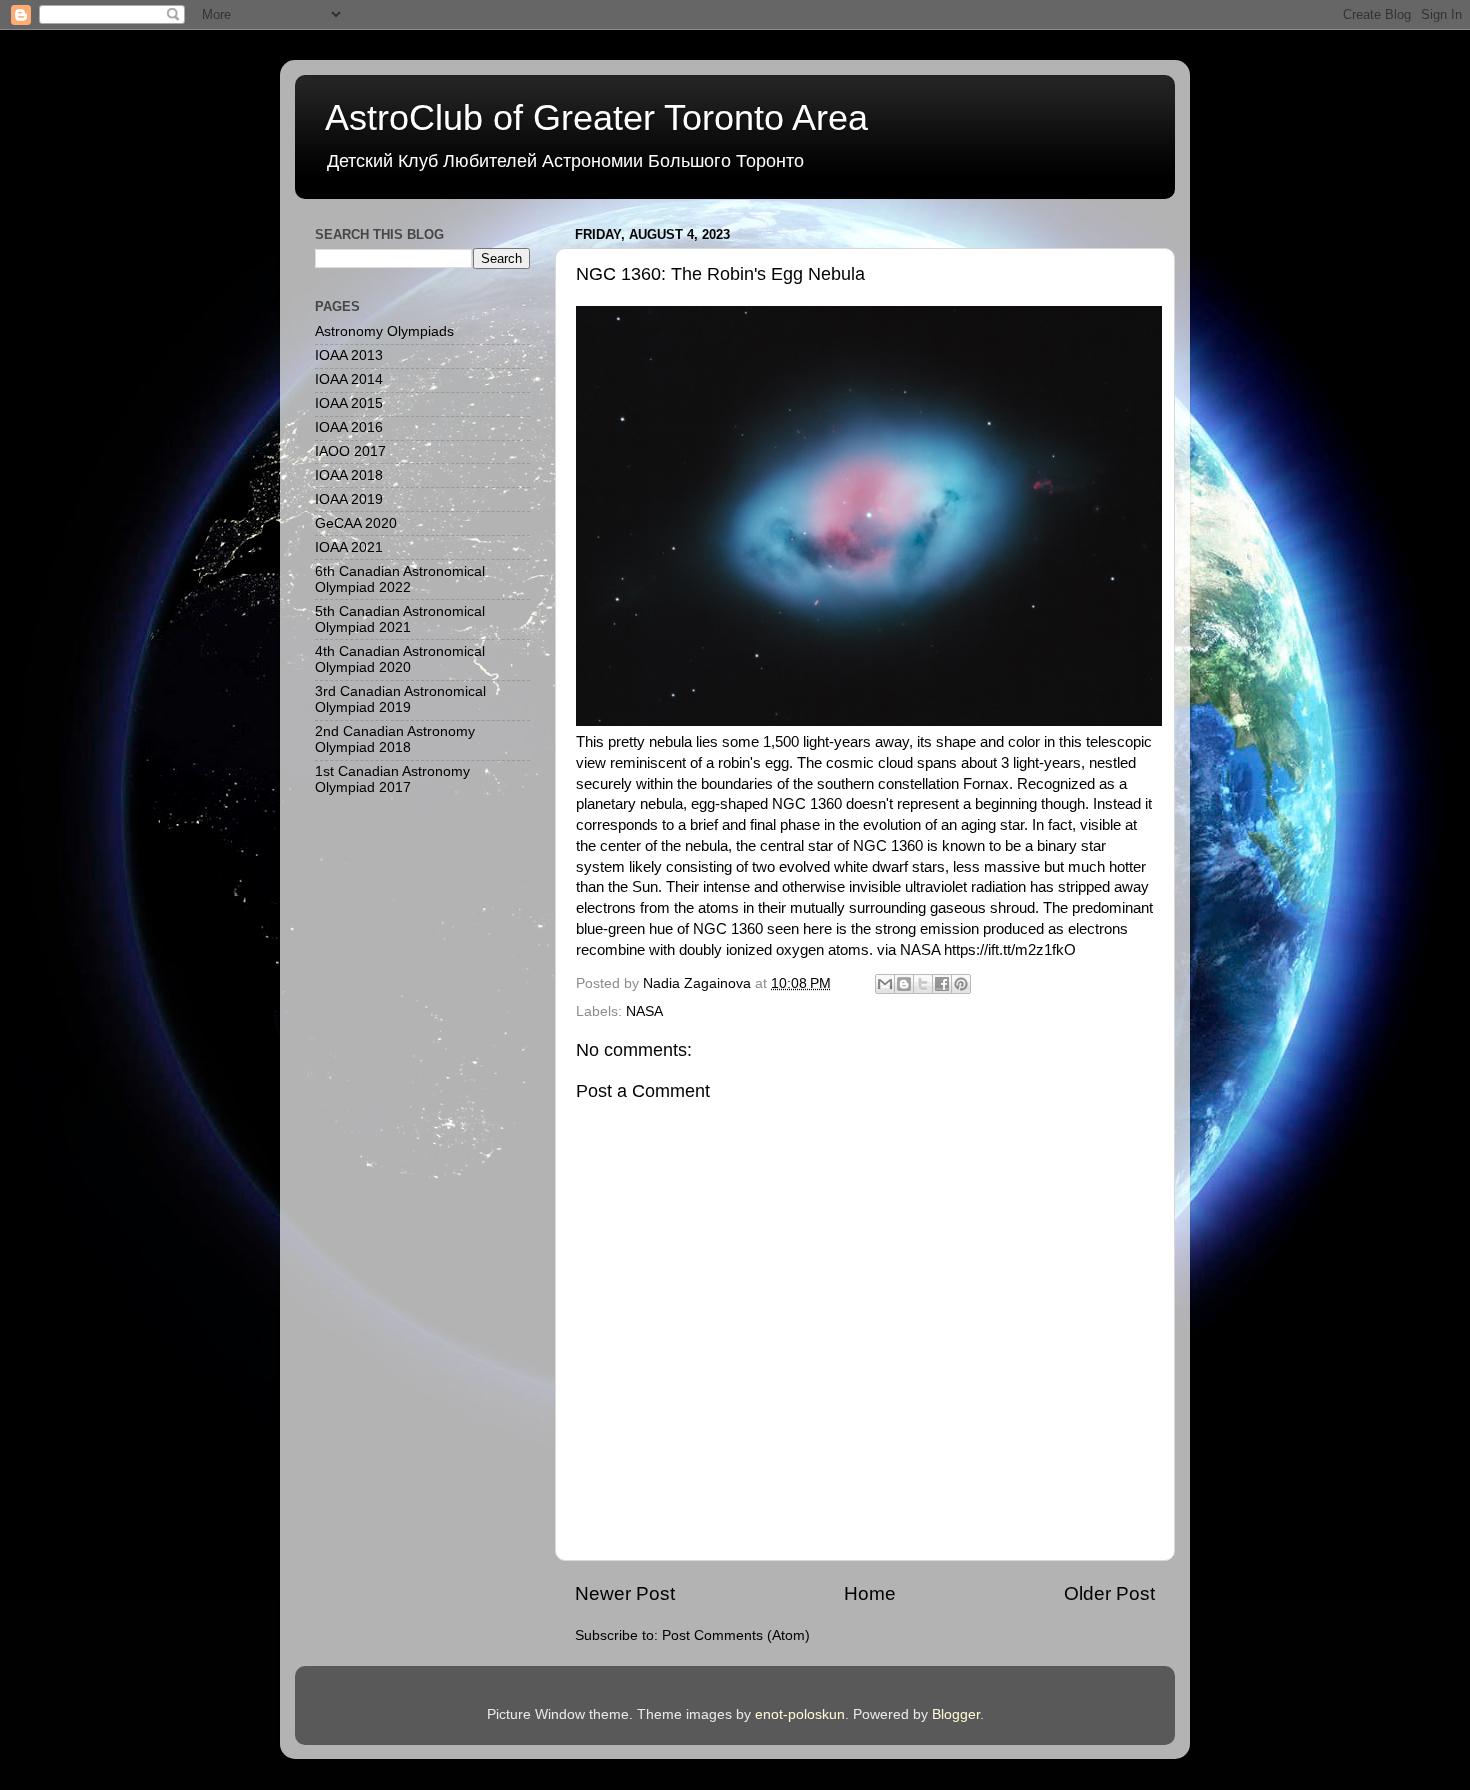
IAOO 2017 (350, 451)
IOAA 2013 (349, 355)
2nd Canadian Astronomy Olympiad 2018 (395, 739)
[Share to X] (923, 984)
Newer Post (625, 1593)
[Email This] (885, 984)
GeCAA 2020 (356, 523)
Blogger (956, 1714)
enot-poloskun (800, 1714)
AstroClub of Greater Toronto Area (596, 117)
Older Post (1109, 1593)
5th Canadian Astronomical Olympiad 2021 (400, 619)
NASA (644, 1011)
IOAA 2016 (349, 427)
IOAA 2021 (349, 547)
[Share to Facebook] (942, 984)
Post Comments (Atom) (736, 1635)
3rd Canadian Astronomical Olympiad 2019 (400, 699)
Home (870, 1593)
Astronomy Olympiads (384, 331)
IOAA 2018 (349, 475)
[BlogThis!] (904, 984)
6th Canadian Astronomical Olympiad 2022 (400, 579)
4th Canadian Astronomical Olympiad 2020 (400, 659)
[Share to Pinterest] (961, 984)
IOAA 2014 (349, 379)
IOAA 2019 (349, 499)
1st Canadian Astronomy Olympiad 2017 (392, 779)
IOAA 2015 (349, 403)
